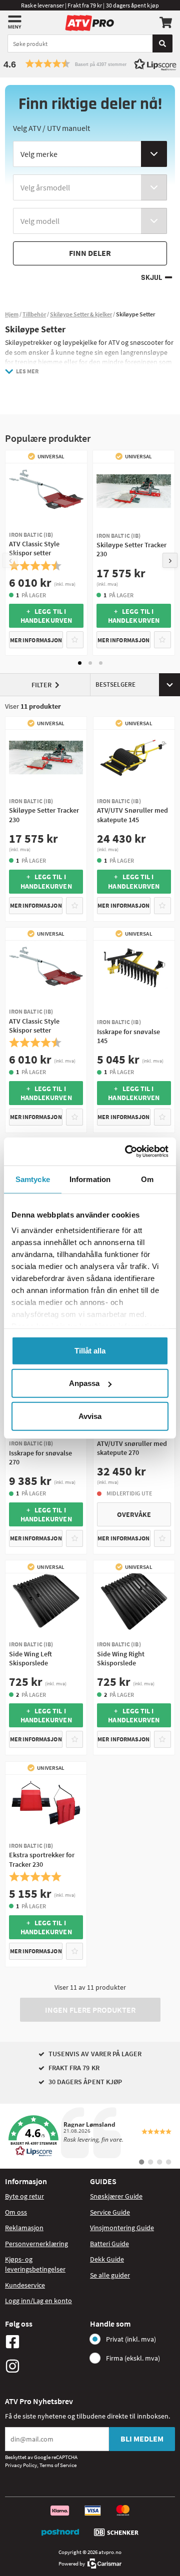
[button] (90, 64)
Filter (41, 685)
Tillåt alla (90, 1350)
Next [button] (170, 560)
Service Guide (110, 2212)
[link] (90, 2136)
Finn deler (90, 253)
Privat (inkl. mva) (131, 2339)
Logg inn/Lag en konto (38, 2301)
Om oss (16, 2212)
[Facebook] (45, 2342)
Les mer (27, 371)
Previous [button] (10, 560)
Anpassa (84, 1383)
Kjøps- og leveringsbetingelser (35, 2264)
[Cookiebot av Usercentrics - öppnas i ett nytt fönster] (127, 1152)
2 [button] (90, 663)
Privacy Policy (21, 2465)
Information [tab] (90, 1179)
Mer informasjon (36, 640)
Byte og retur (24, 2196)
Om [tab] (147, 1179)
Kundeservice (25, 2285)
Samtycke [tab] (33, 1179)
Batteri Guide (109, 2244)
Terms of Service (58, 2465)
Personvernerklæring (36, 2244)
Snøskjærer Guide (116, 2196)
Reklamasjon (24, 2228)
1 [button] (80, 663)
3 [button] (101, 663)
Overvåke (134, 1514)
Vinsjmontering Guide (122, 2228)
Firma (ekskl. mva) (133, 2358)
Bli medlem (142, 2439)
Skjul (151, 278)
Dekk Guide (107, 2259)
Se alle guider (110, 2275)
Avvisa (90, 1416)
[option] (46, 553)
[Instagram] (45, 2366)
